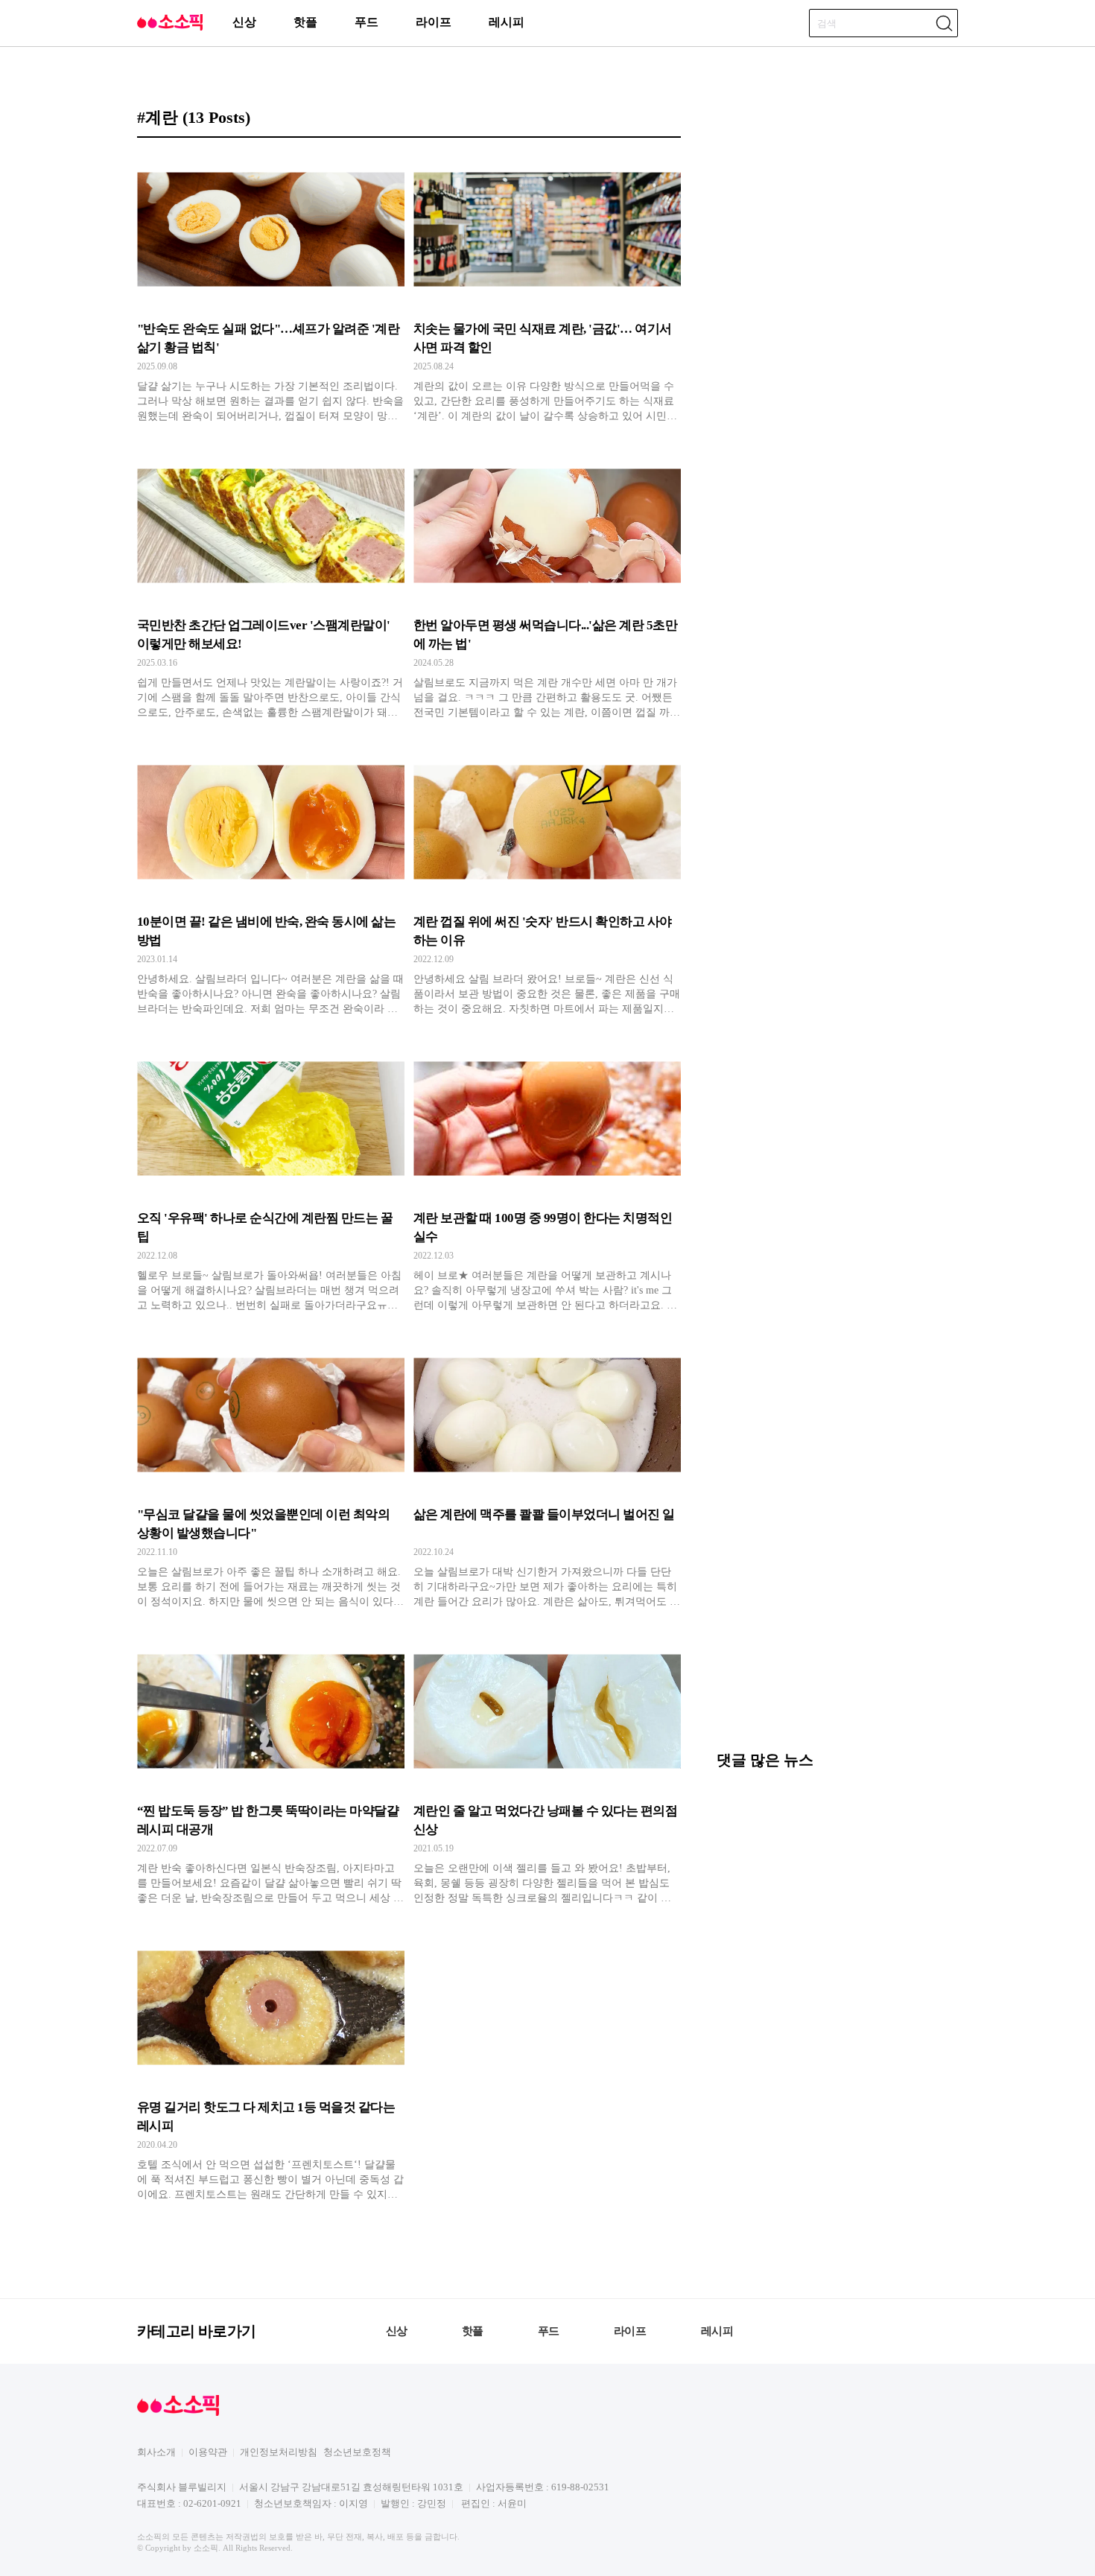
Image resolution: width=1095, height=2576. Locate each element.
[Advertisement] (837, 1633)
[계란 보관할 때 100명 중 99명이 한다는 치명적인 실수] (547, 1177)
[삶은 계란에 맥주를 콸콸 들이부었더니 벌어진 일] (547, 1474)
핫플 (305, 22)
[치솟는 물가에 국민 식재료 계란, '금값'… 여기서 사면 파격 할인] (547, 288)
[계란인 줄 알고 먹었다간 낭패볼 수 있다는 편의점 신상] (547, 1770)
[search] (944, 23)
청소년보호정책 (357, 2452)
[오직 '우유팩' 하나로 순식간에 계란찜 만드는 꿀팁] (271, 1177)
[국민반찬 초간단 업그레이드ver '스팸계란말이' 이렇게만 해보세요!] (271, 585)
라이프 (434, 22)
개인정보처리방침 (279, 2452)
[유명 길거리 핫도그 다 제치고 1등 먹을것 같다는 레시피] (271, 2067)
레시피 (507, 22)
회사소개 (156, 2452)
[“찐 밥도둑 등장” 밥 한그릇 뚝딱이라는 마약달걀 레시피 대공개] (271, 1770)
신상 (244, 22)
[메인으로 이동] (170, 28)
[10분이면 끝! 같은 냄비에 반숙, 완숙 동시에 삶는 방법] (271, 881)
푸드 (366, 22)
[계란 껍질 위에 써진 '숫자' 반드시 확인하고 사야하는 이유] (547, 881)
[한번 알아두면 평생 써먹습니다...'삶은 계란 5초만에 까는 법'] (547, 585)
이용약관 (208, 2452)
